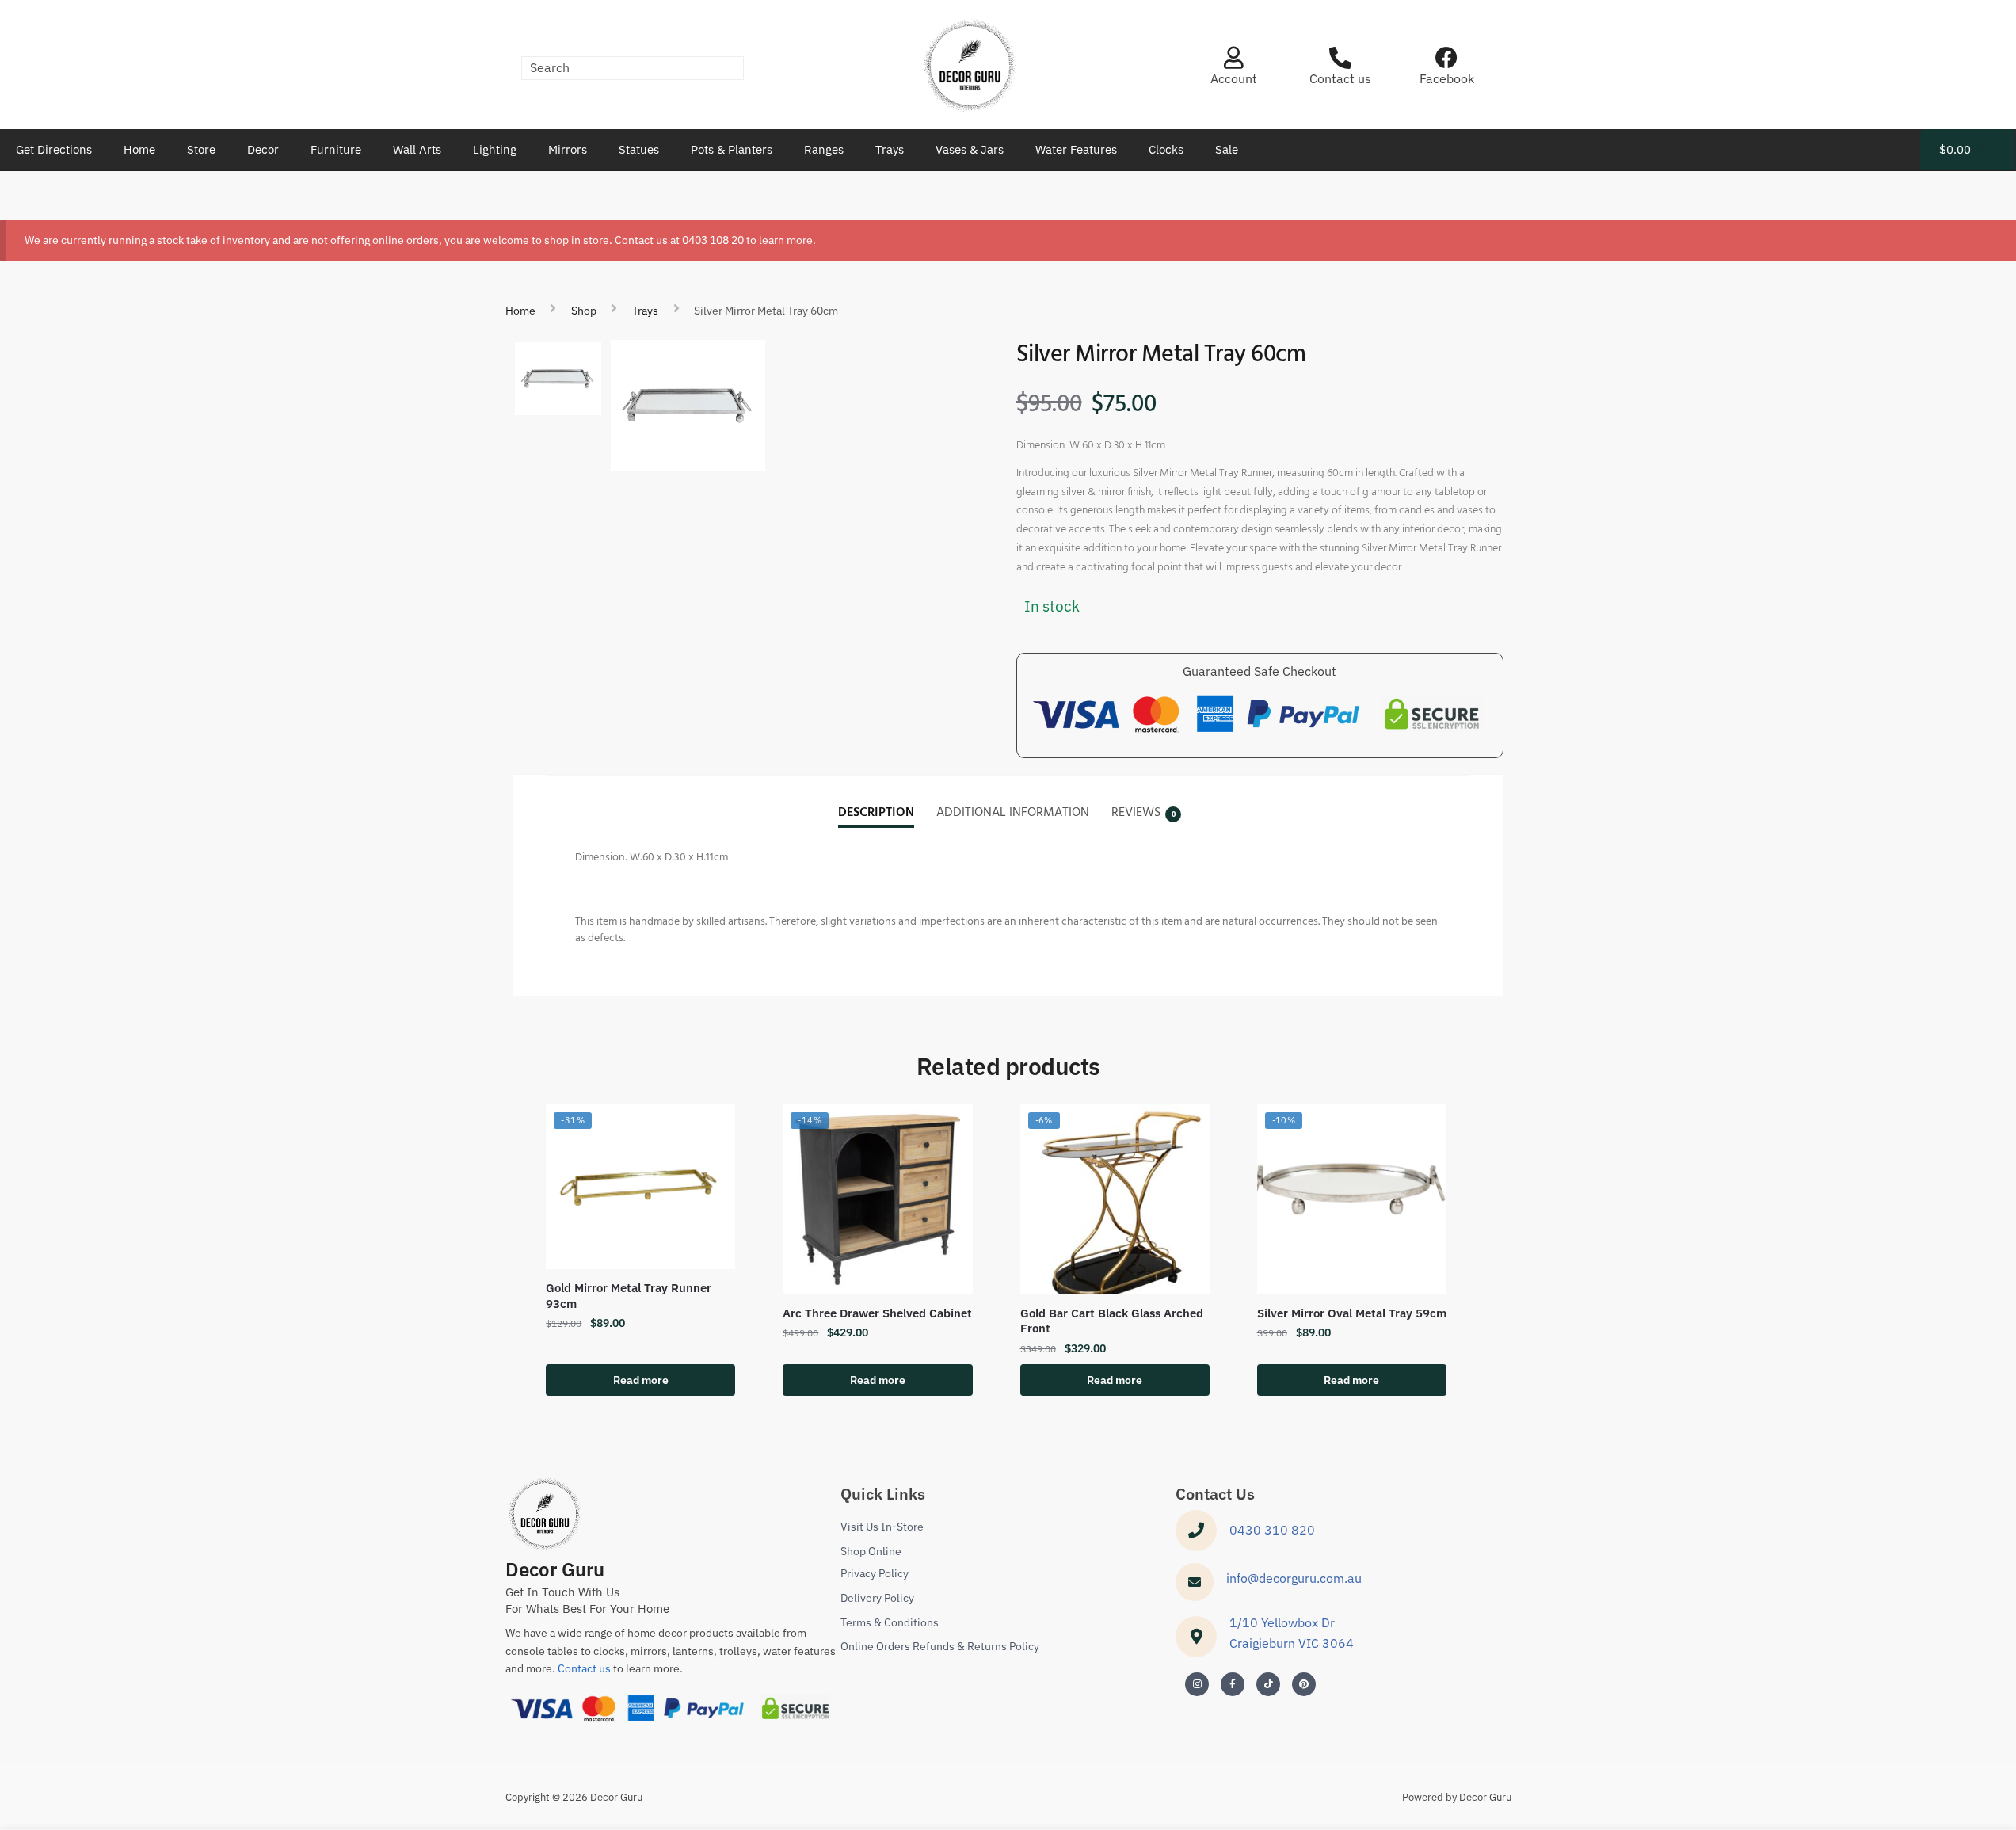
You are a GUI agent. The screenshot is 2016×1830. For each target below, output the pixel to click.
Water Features (1076, 149)
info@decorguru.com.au (1294, 1578)
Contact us (1340, 78)
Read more (641, 1380)
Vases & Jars (970, 149)
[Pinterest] (1304, 1684)
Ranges (824, 149)
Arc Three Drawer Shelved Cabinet (877, 1313)
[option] (558, 379)
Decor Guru (555, 1569)
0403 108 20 (713, 240)
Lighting (495, 149)
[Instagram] (1197, 1684)
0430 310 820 (1272, 1530)
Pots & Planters (732, 149)
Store (201, 149)
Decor (263, 149)
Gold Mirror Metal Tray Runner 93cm (629, 1296)
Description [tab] (876, 813)
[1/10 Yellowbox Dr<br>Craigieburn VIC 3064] (1196, 1637)
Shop (584, 311)
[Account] (1233, 58)
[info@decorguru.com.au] (1195, 1582)
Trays (890, 149)
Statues (639, 149)
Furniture (336, 149)
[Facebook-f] (1233, 1684)
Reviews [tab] (1136, 813)
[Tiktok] (1268, 1684)
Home (139, 149)
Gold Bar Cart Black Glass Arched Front (1112, 1321)
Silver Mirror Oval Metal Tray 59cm (1352, 1313)
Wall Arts (417, 149)
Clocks (1166, 149)
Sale (1227, 149)
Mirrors (568, 149)
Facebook (1447, 78)
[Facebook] (1446, 58)
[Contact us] (1340, 58)
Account (1234, 78)
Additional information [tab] (1013, 813)
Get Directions (54, 149)
